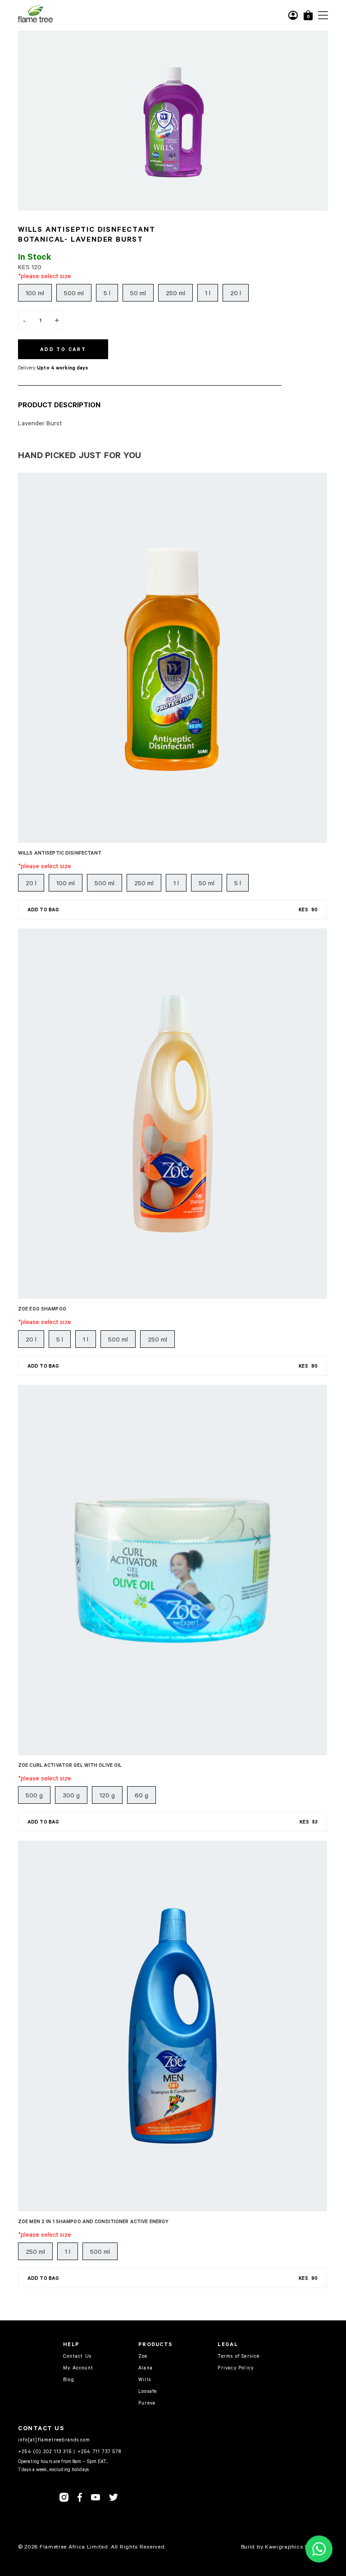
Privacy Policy (236, 2367)
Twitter (114, 2497)
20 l (236, 293)
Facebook (80, 2497)
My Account (78, 2367)
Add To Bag (173, 910)
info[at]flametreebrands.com (54, 2439)
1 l (208, 293)
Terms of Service (239, 2356)
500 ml (74, 293)
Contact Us (77, 2356)
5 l (107, 293)
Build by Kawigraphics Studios (283, 2546)
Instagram (64, 2497)
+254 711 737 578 (99, 2451)
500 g (34, 1795)
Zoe (143, 2356)
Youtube (96, 2497)
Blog (69, 2379)
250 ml (175, 293)
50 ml (138, 293)
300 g (71, 1795)
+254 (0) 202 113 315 (45, 2451)
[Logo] (35, 21)
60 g (141, 1795)
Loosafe (148, 2391)
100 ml (35, 293)
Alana (146, 2367)
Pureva (147, 2403)
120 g (107, 1795)
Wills (145, 2379)
